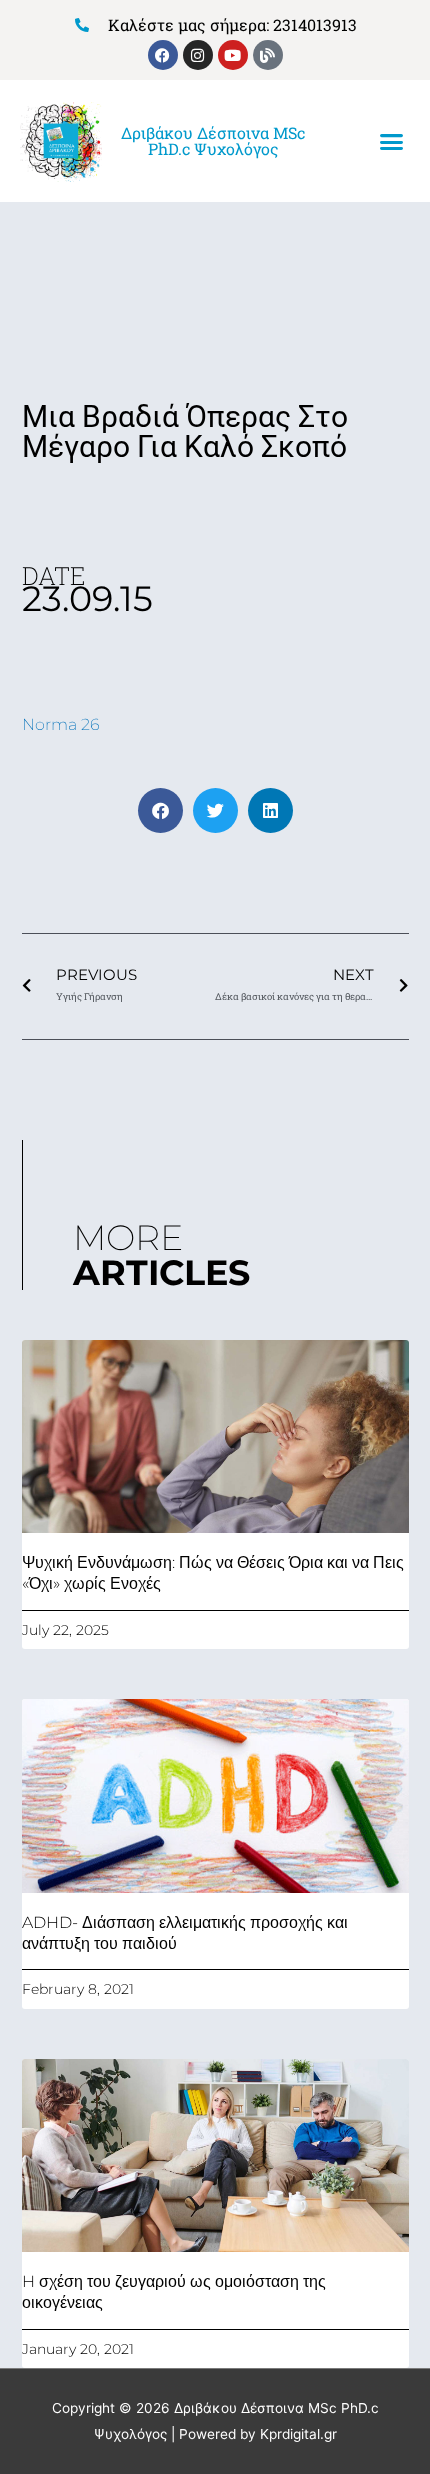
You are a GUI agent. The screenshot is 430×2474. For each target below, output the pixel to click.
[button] (391, 142)
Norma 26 (61, 724)
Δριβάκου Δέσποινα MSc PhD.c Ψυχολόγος (213, 140)
